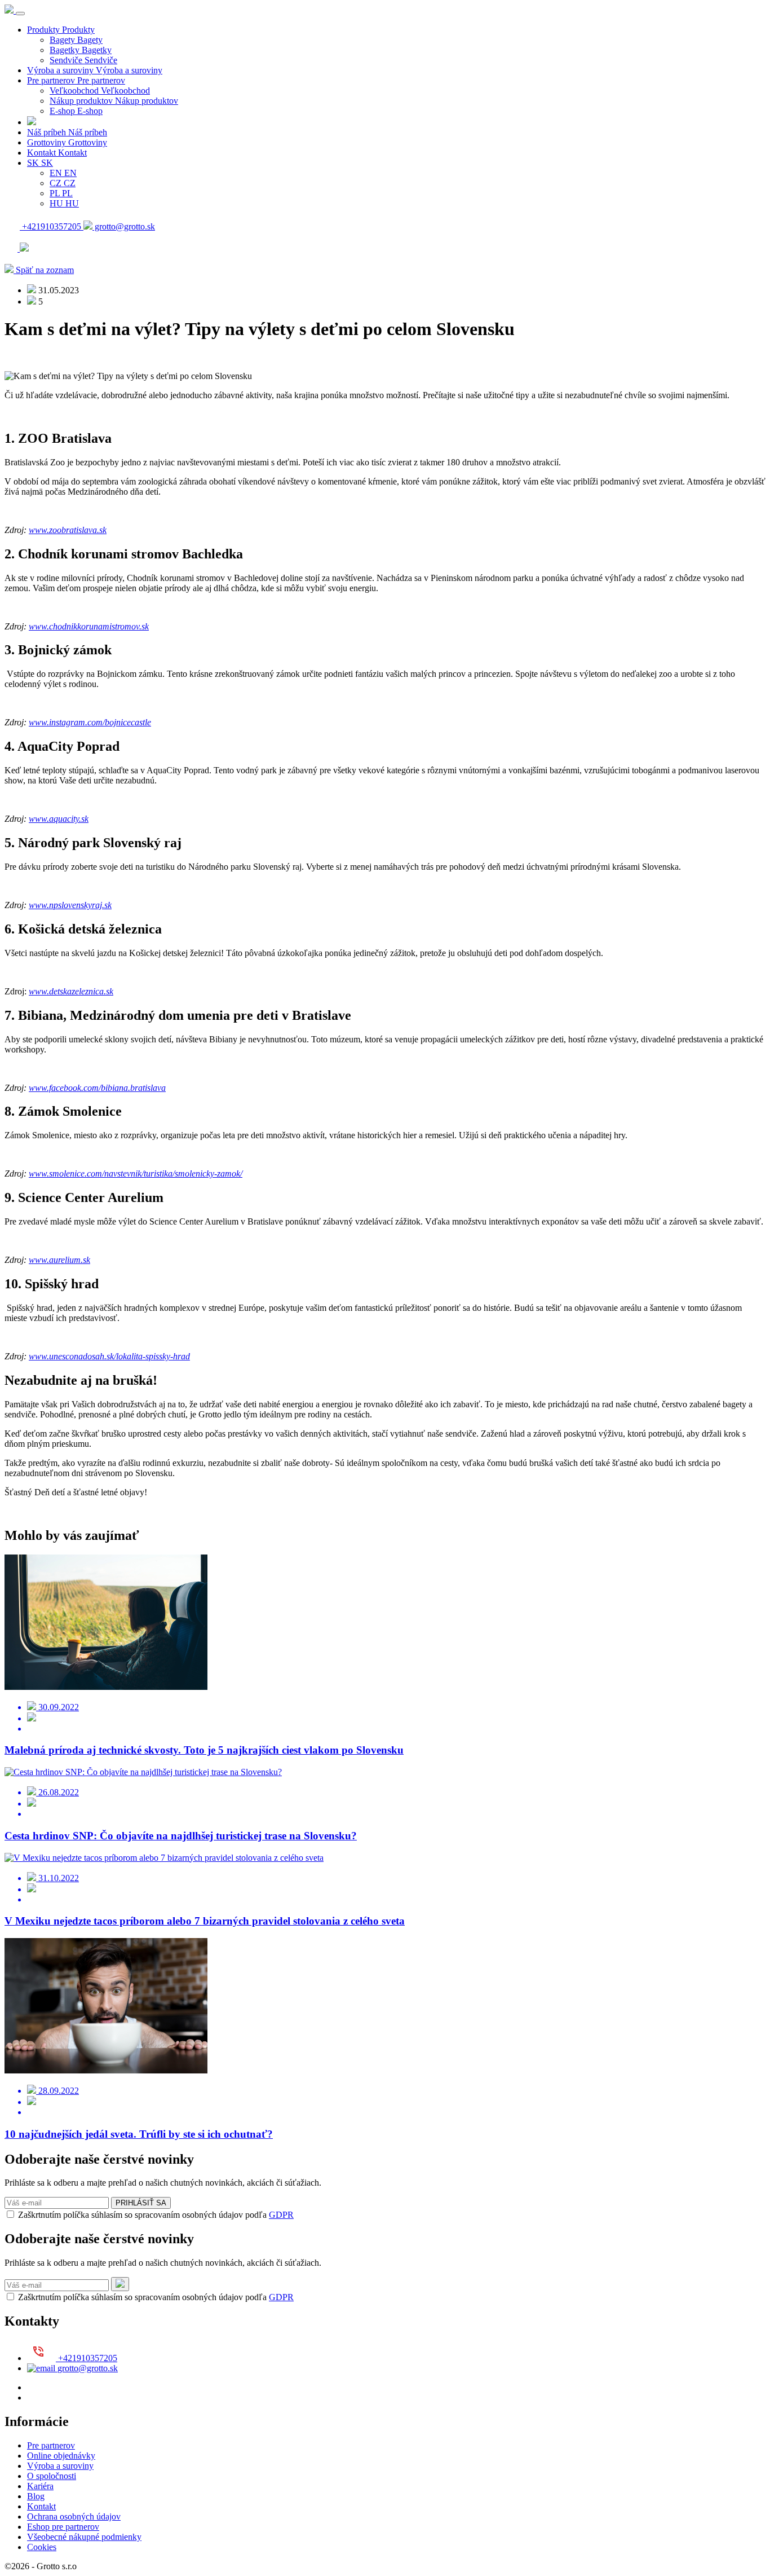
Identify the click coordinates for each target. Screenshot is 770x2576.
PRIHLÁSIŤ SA (141, 2203)
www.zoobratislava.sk (68, 530)
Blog (36, 2496)
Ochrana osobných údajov (74, 2516)
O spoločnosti (52, 2476)
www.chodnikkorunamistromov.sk (89, 626)
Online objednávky (61, 2456)
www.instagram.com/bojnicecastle (90, 722)
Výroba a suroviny (60, 2466)
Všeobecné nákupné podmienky (84, 2537)
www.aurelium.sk (59, 1260)
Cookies (42, 2547)
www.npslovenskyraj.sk (70, 905)
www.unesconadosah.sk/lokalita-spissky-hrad (109, 1356)
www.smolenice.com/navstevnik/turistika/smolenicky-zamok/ (136, 1173)
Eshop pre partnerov (63, 2527)
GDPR (281, 2215)
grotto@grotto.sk (124, 226)
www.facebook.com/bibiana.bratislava (97, 1088)
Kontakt (41, 2506)
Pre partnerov (51, 2445)
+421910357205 (52, 226)
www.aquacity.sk (59, 819)
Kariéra (40, 2486)
